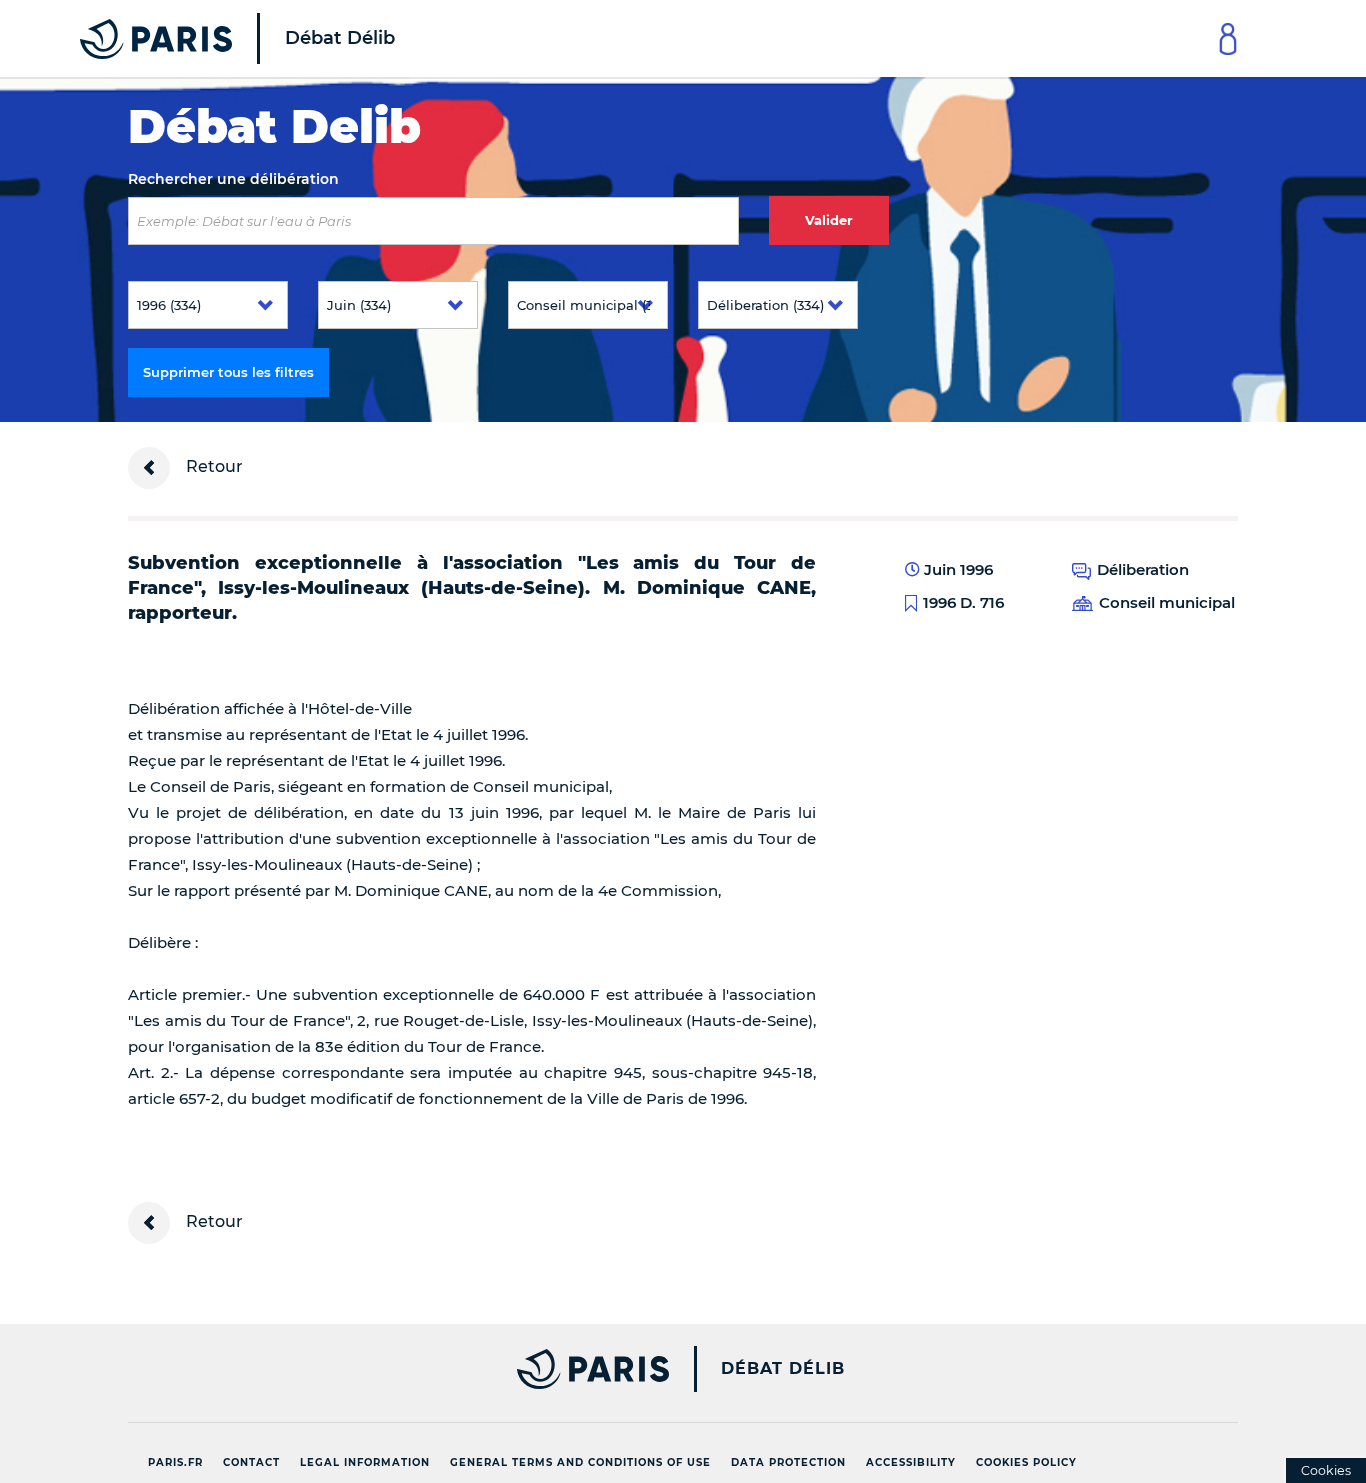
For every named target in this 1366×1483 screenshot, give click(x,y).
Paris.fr (175, 1462)
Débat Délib (783, 1369)
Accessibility (911, 1462)
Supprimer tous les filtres (228, 372)
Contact (251, 1462)
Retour (212, 466)
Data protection (788, 1462)
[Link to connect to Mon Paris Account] (1228, 38)
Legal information (365, 1462)
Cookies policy (1026, 1462)
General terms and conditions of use (580, 1462)
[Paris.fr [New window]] (391, 1369)
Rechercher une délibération (233, 179)
